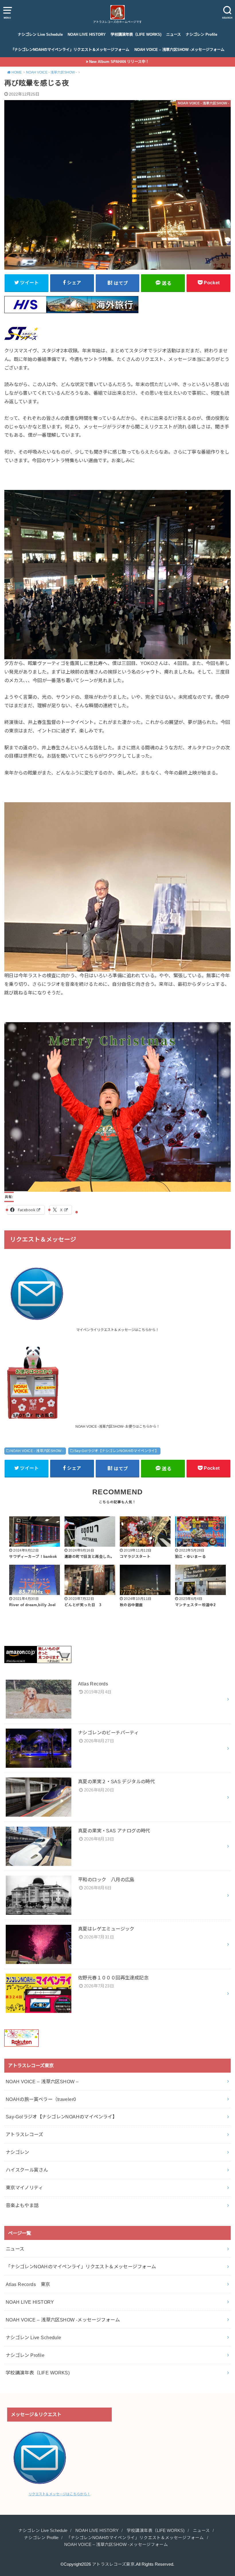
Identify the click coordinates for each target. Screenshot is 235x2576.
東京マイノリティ (24, 2188)
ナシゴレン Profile (201, 34)
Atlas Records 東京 (28, 2284)
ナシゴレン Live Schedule (40, 34)
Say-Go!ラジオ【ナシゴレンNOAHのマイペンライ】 (116, 1451)
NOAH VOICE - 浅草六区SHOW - (37, 1451)
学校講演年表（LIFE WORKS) (136, 34)
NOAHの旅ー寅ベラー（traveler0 (41, 2099)
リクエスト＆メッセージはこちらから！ (59, 2494)
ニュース (174, 34)
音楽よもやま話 (22, 2205)
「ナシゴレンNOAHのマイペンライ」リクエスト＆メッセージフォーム (70, 50)
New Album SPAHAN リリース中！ (119, 62)
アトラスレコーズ (24, 2134)
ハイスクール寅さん (27, 2170)
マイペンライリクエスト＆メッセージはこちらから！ (117, 1330)
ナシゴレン (17, 2152)
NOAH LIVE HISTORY (87, 34)
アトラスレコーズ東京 (113, 2564)
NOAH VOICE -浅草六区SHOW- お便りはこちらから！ (117, 1427)
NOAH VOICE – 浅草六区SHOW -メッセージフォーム (179, 50)
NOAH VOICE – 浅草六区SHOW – (42, 2082)
